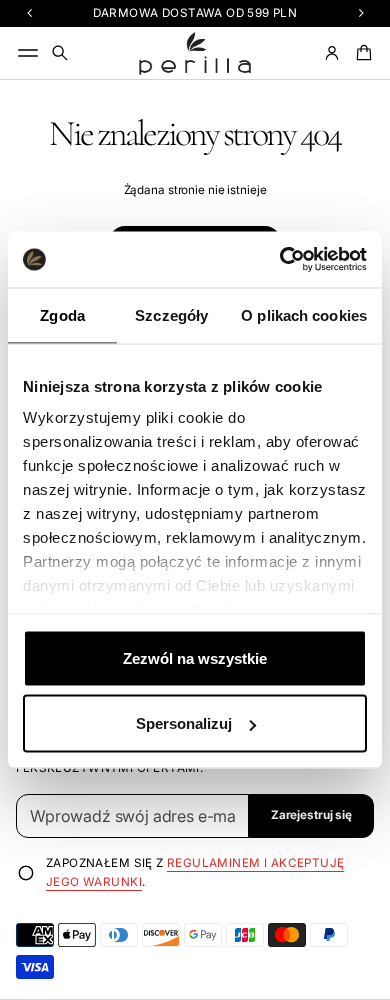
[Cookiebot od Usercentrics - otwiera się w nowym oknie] (280, 260)
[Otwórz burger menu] (28, 53)
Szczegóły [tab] (171, 314)
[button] (60, 53)
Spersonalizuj (184, 723)
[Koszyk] (361, 53)
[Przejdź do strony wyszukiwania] (60, 53)
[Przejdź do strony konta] (332, 53)
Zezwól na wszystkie (195, 657)
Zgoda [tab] (62, 314)
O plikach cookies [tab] (304, 314)
